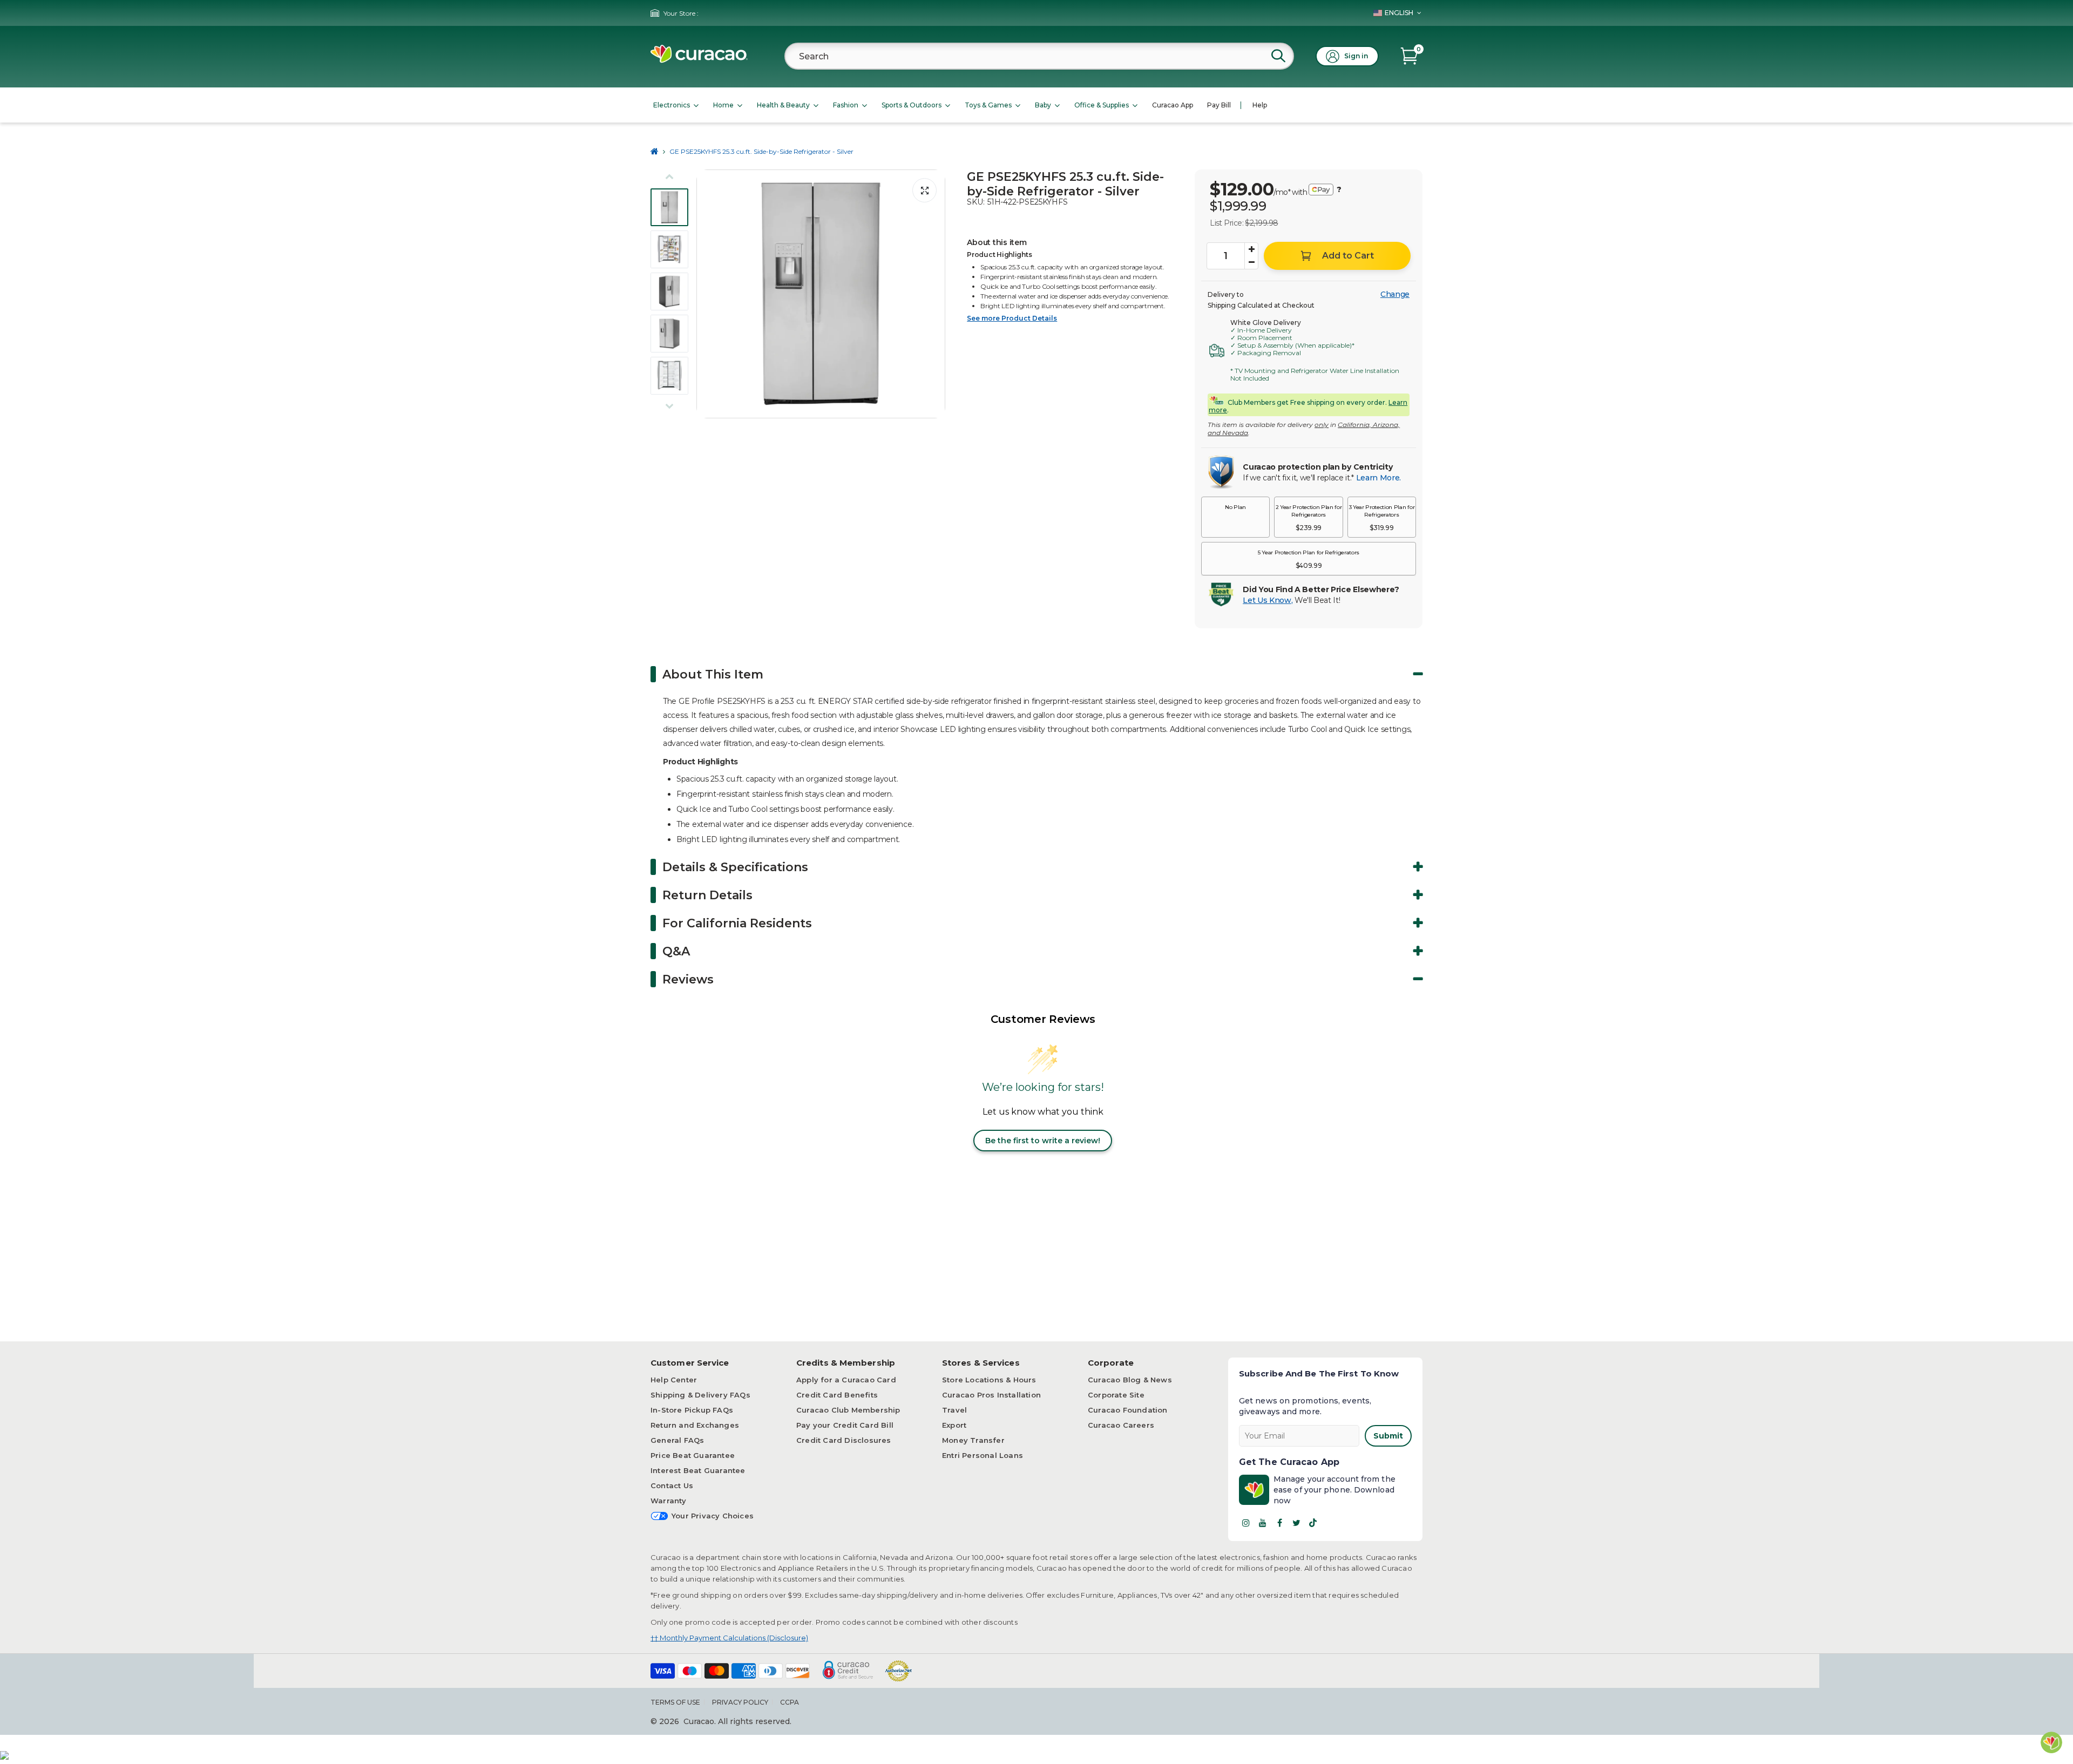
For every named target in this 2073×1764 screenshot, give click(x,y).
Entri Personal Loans (983, 1455)
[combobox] (1039, 56)
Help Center (674, 1380)
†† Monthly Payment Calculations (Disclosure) (729, 1638)
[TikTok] (1313, 1523)
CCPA (790, 1702)
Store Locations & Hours (989, 1380)
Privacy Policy (740, 1702)
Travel (954, 1410)
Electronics (672, 105)
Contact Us (672, 1485)
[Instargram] (1246, 1523)
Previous (708, 294)
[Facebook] (1279, 1523)
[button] (1235, 517)
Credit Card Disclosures (844, 1440)
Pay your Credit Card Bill (845, 1425)
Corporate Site (1116, 1395)
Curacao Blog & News (1130, 1380)
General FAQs (677, 1440)
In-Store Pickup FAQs (692, 1410)
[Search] (1278, 56)
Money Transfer (973, 1440)
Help (1260, 105)
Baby (1043, 105)
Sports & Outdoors (912, 105)
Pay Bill (1219, 105)
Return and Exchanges (695, 1425)
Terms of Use (675, 1702)
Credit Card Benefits (837, 1395)
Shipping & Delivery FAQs (700, 1395)
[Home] (655, 151)
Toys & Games (988, 105)
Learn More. (1378, 478)
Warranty (669, 1501)
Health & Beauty (783, 105)
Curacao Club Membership (848, 1410)
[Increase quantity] (1251, 249)
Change (1395, 294)
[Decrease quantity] (1251, 262)
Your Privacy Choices (713, 1516)
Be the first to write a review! (1043, 1141)
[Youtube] (1263, 1523)
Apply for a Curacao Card (846, 1380)
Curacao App (1173, 105)
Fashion (846, 105)
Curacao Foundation (1128, 1410)
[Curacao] (699, 60)
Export (954, 1425)
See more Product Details (1012, 318)
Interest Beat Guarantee (698, 1470)
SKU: (976, 202)
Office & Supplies (1102, 105)
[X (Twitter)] (1296, 1523)
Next (934, 294)
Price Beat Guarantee (693, 1455)
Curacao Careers (1121, 1425)
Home (723, 105)
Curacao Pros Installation (991, 1395)
